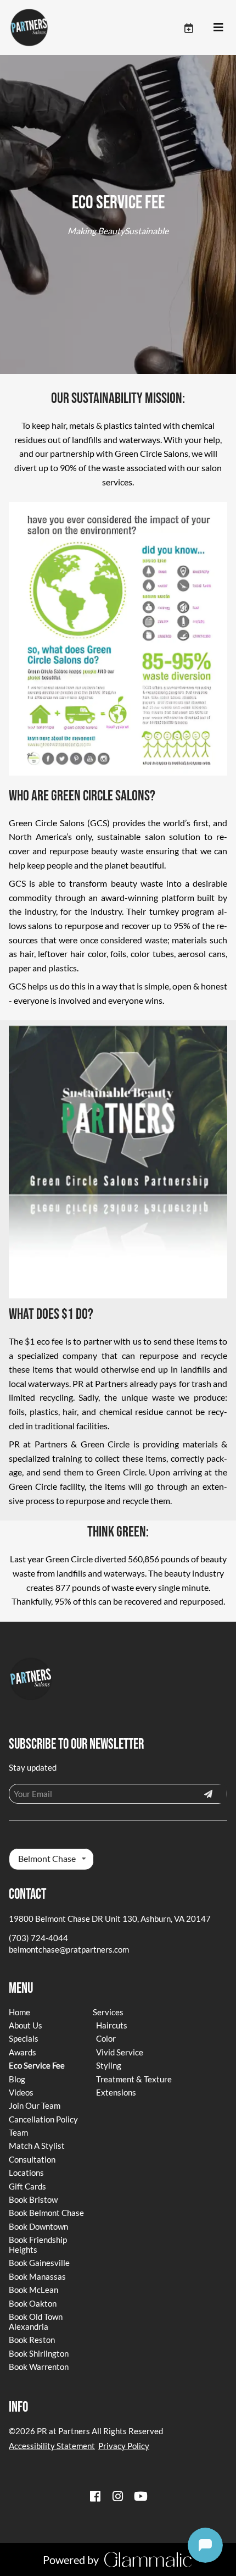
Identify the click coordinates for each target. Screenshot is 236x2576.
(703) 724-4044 (38, 1938)
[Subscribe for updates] (208, 1794)
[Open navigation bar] (218, 27)
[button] (198, 27)
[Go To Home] (29, 27)
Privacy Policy (124, 2446)
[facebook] (95, 2496)
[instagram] (118, 2496)
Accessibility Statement (52, 2446)
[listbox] (51, 1859)
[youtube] (141, 2496)
